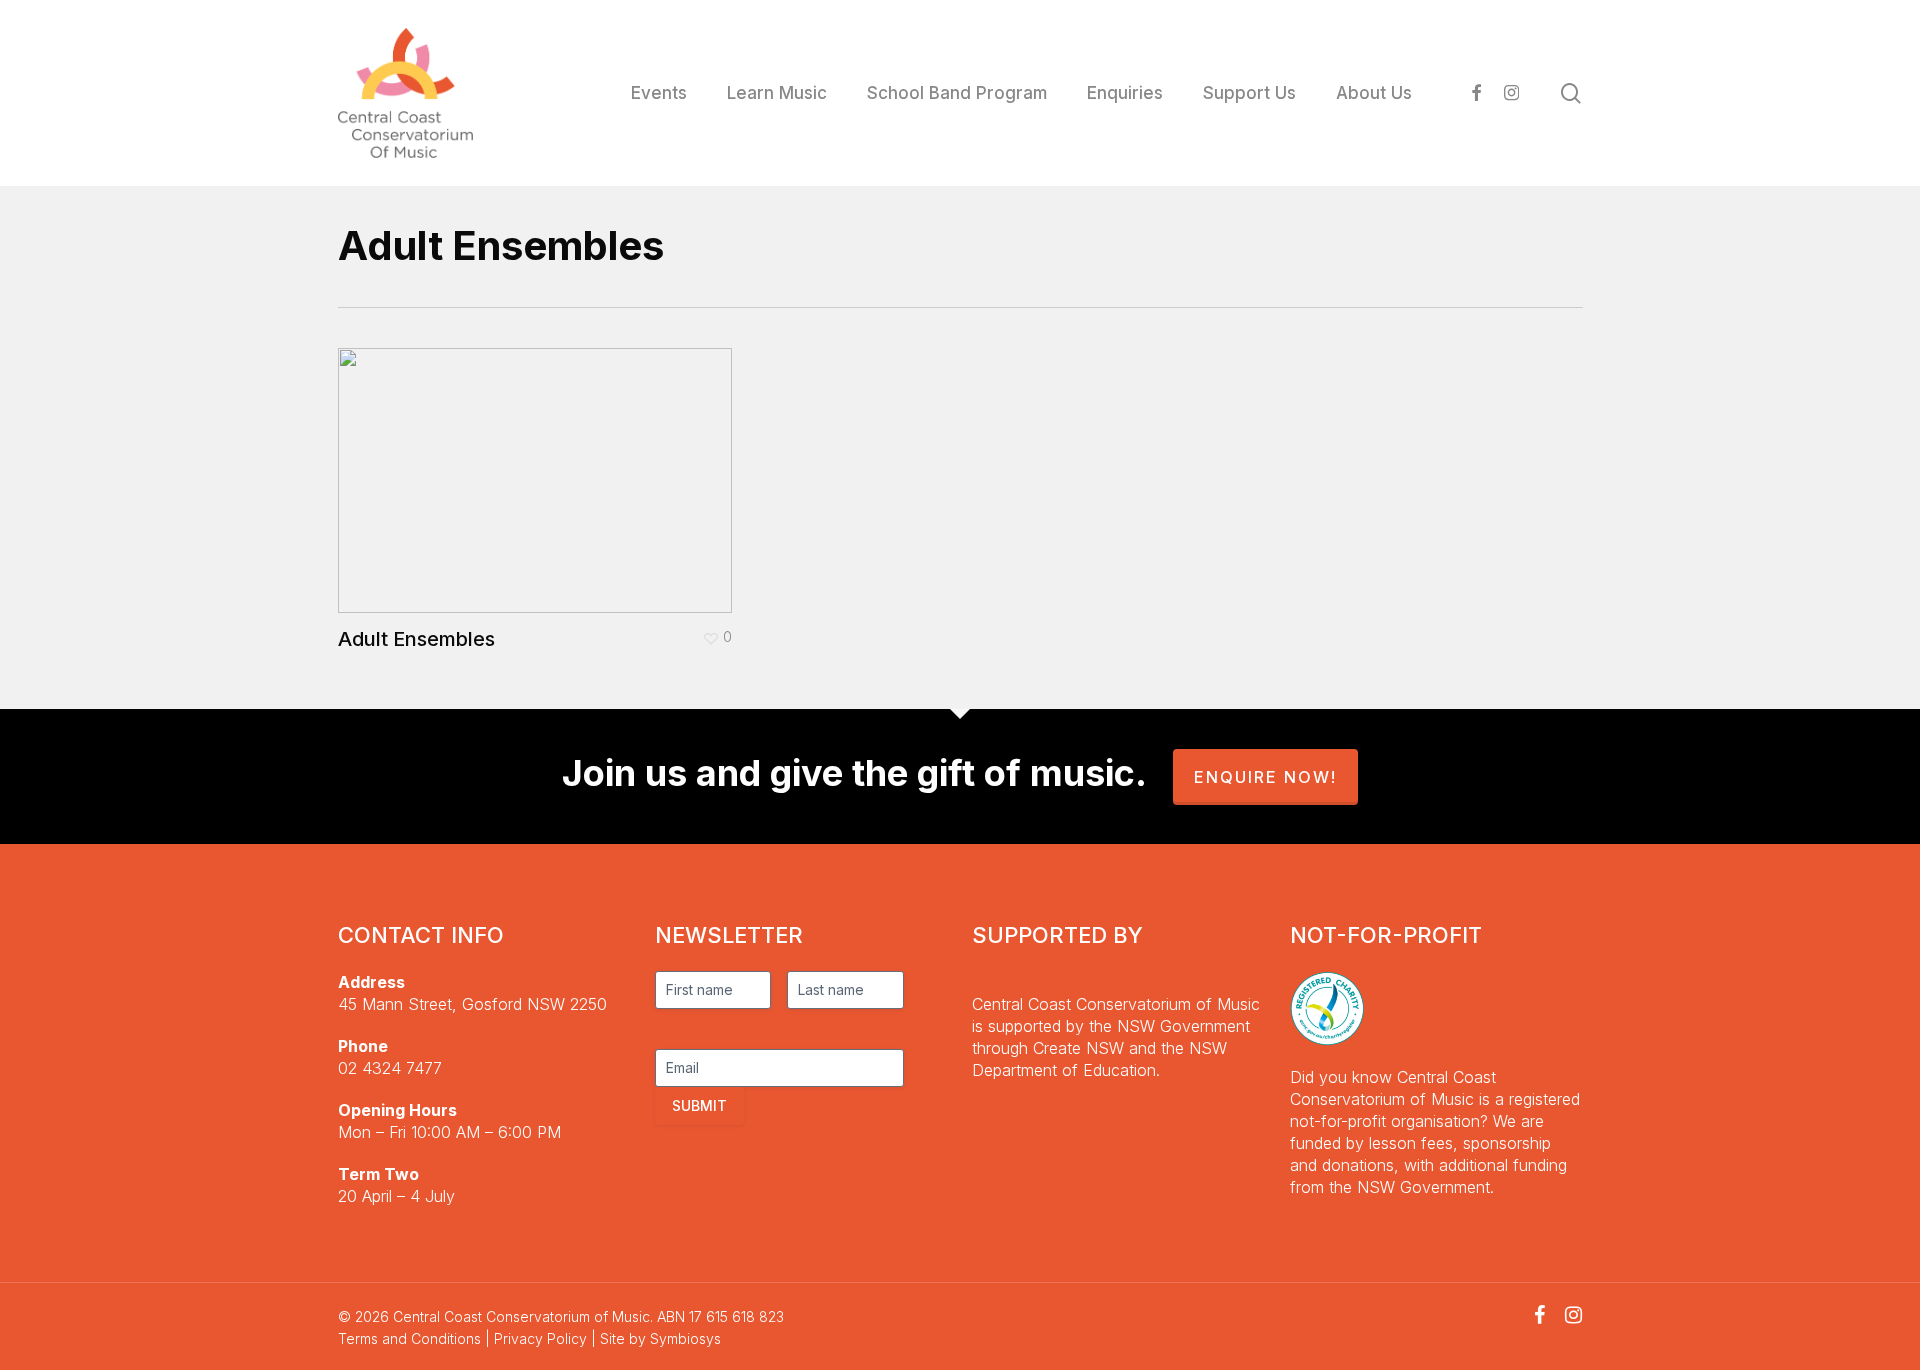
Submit (699, 1105)
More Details (540, 465)
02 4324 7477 (390, 1068)
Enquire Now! (1265, 777)
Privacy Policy (540, 1338)
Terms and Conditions (409, 1338)
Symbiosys (685, 1338)
